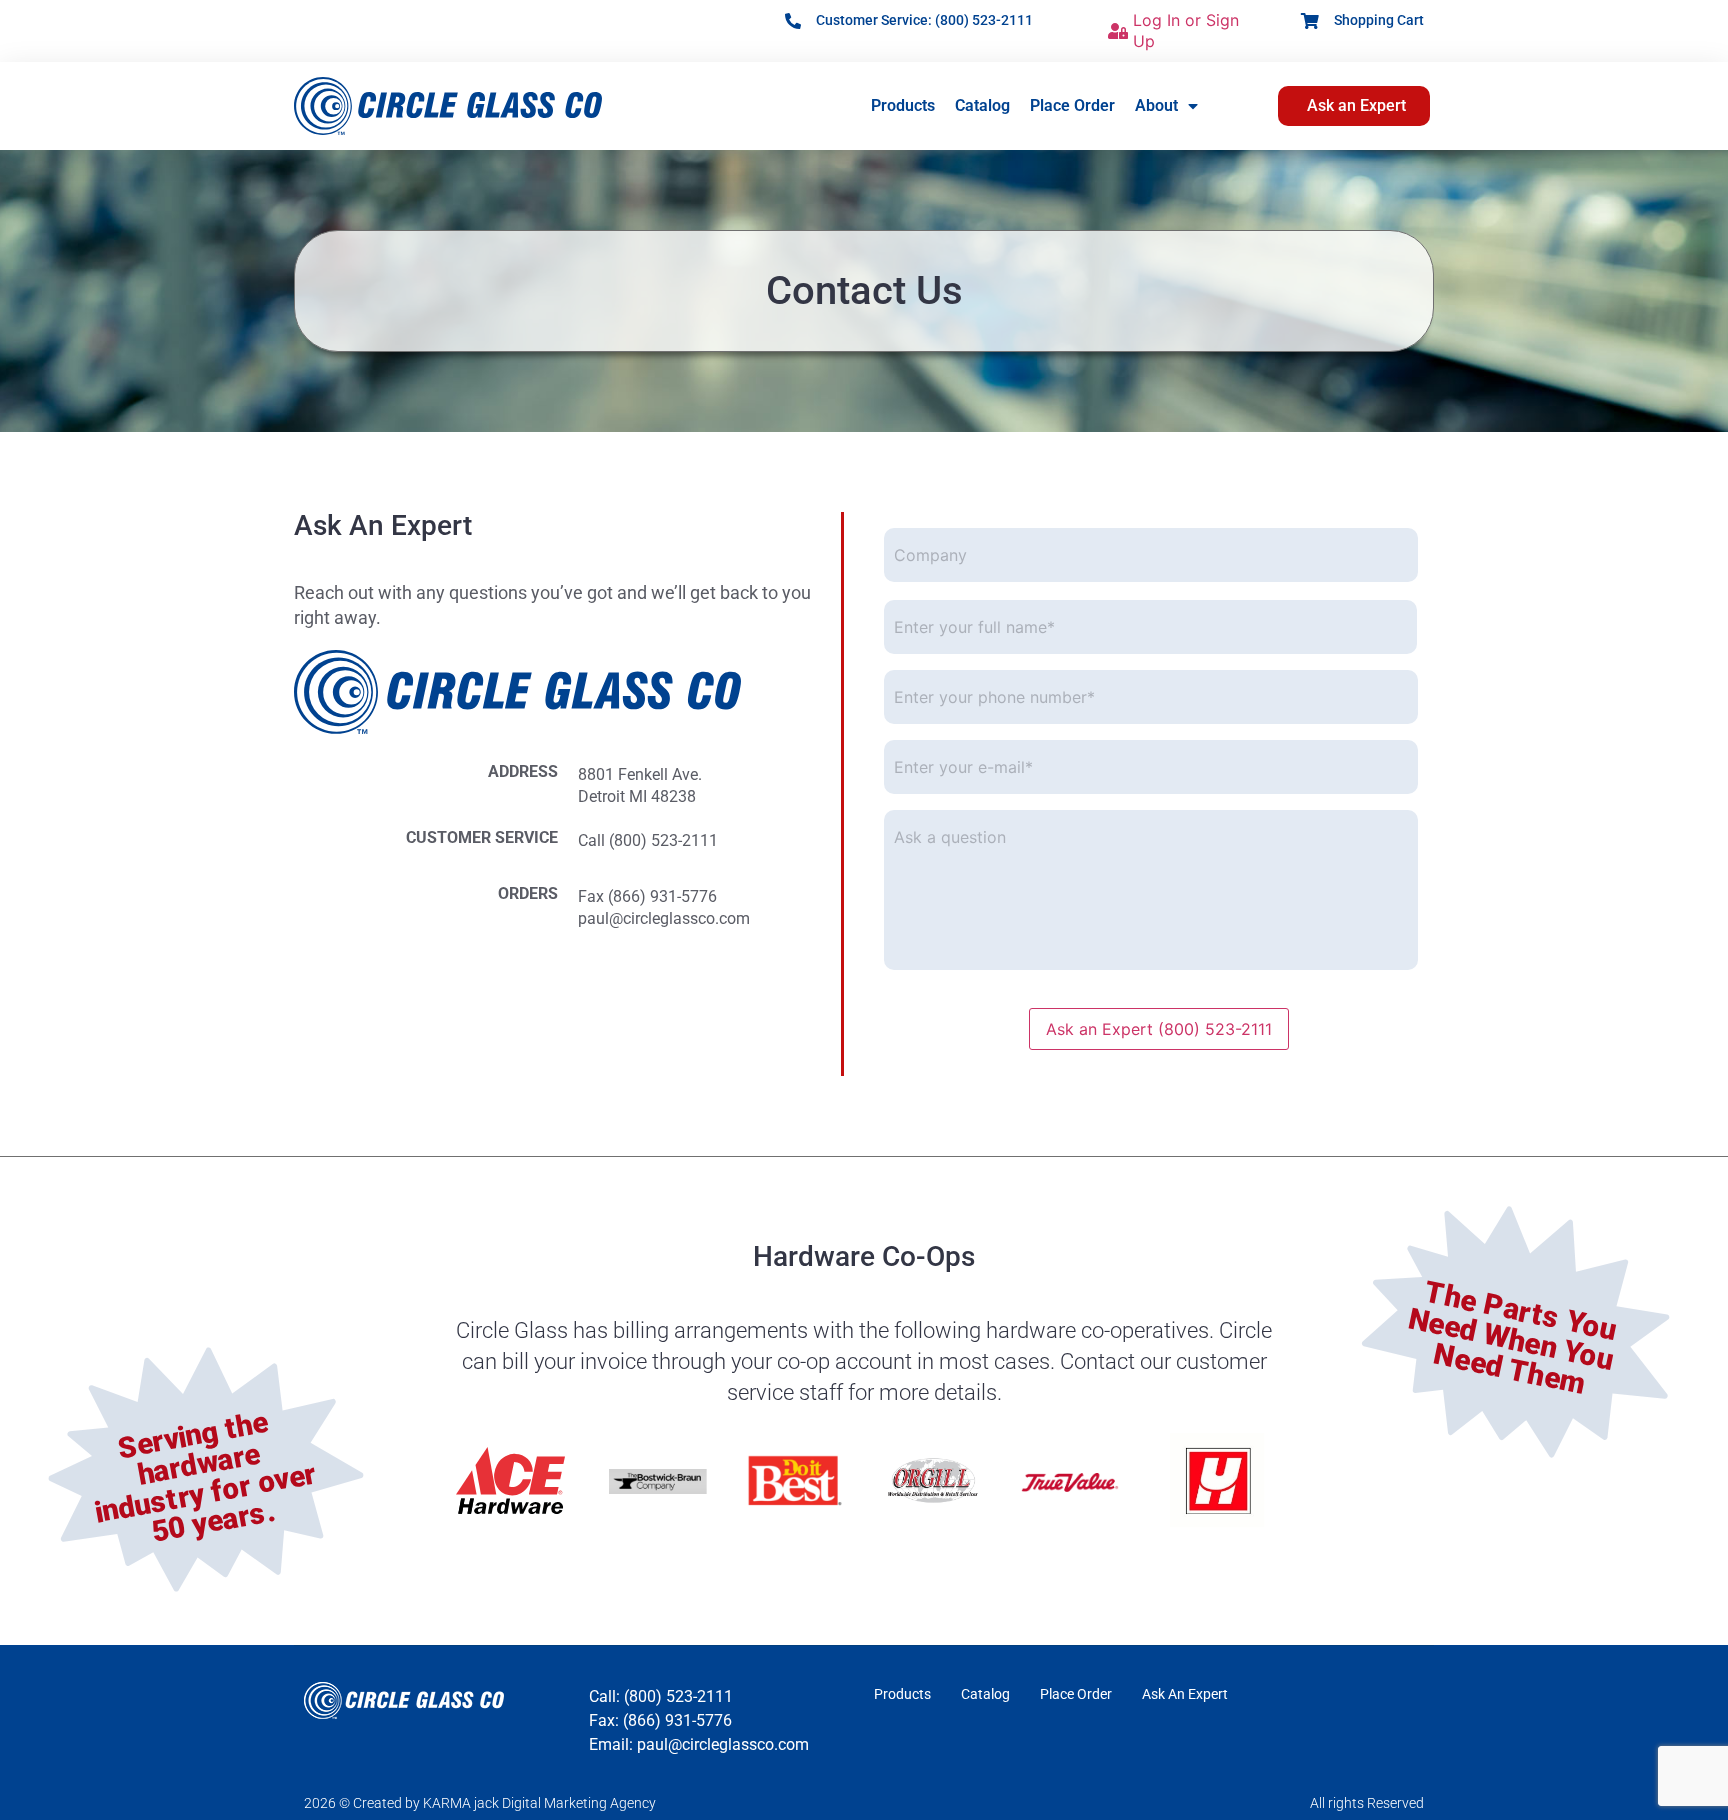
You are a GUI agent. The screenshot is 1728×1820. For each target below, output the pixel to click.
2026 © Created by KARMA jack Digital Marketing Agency (480, 1803)
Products (903, 105)
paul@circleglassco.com (664, 918)
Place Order (1072, 105)
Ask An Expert (1185, 1694)
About (1156, 105)
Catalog (982, 105)
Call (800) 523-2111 (648, 840)
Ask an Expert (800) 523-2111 (1159, 1029)
